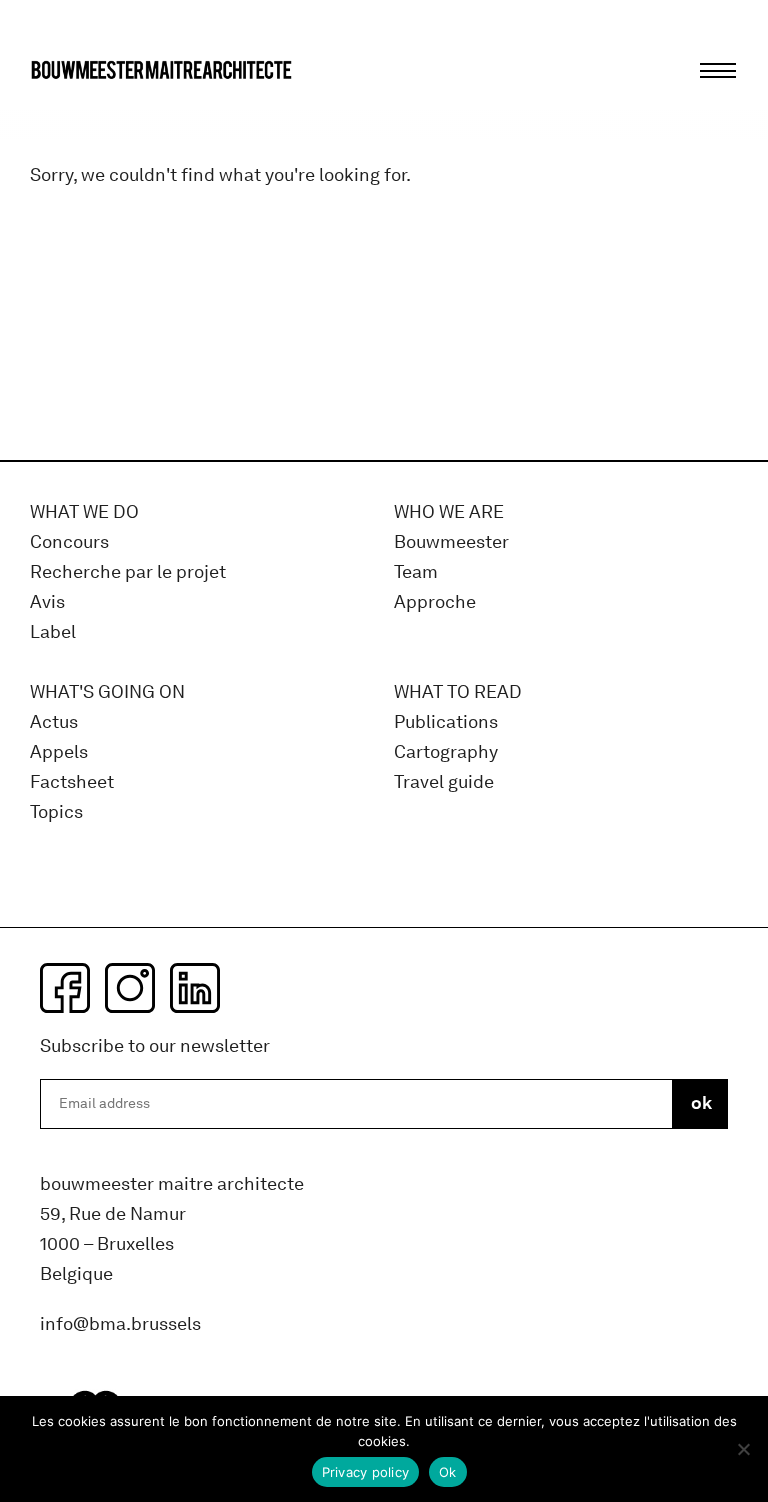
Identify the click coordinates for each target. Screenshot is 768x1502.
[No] (743, 1449)
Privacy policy (366, 1472)
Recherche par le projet (128, 572)
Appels (59, 752)
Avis (47, 602)
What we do (84, 512)
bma (77, 107)
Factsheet (72, 782)
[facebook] (65, 988)
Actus (54, 722)
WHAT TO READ (458, 692)
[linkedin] (195, 988)
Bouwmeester (451, 542)
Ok (448, 1472)
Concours (69, 542)
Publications (446, 722)
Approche (435, 602)
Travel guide (444, 782)
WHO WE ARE (449, 512)
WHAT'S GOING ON (107, 692)
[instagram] (130, 988)
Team (416, 572)
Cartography (446, 752)
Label (53, 632)
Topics (56, 812)
